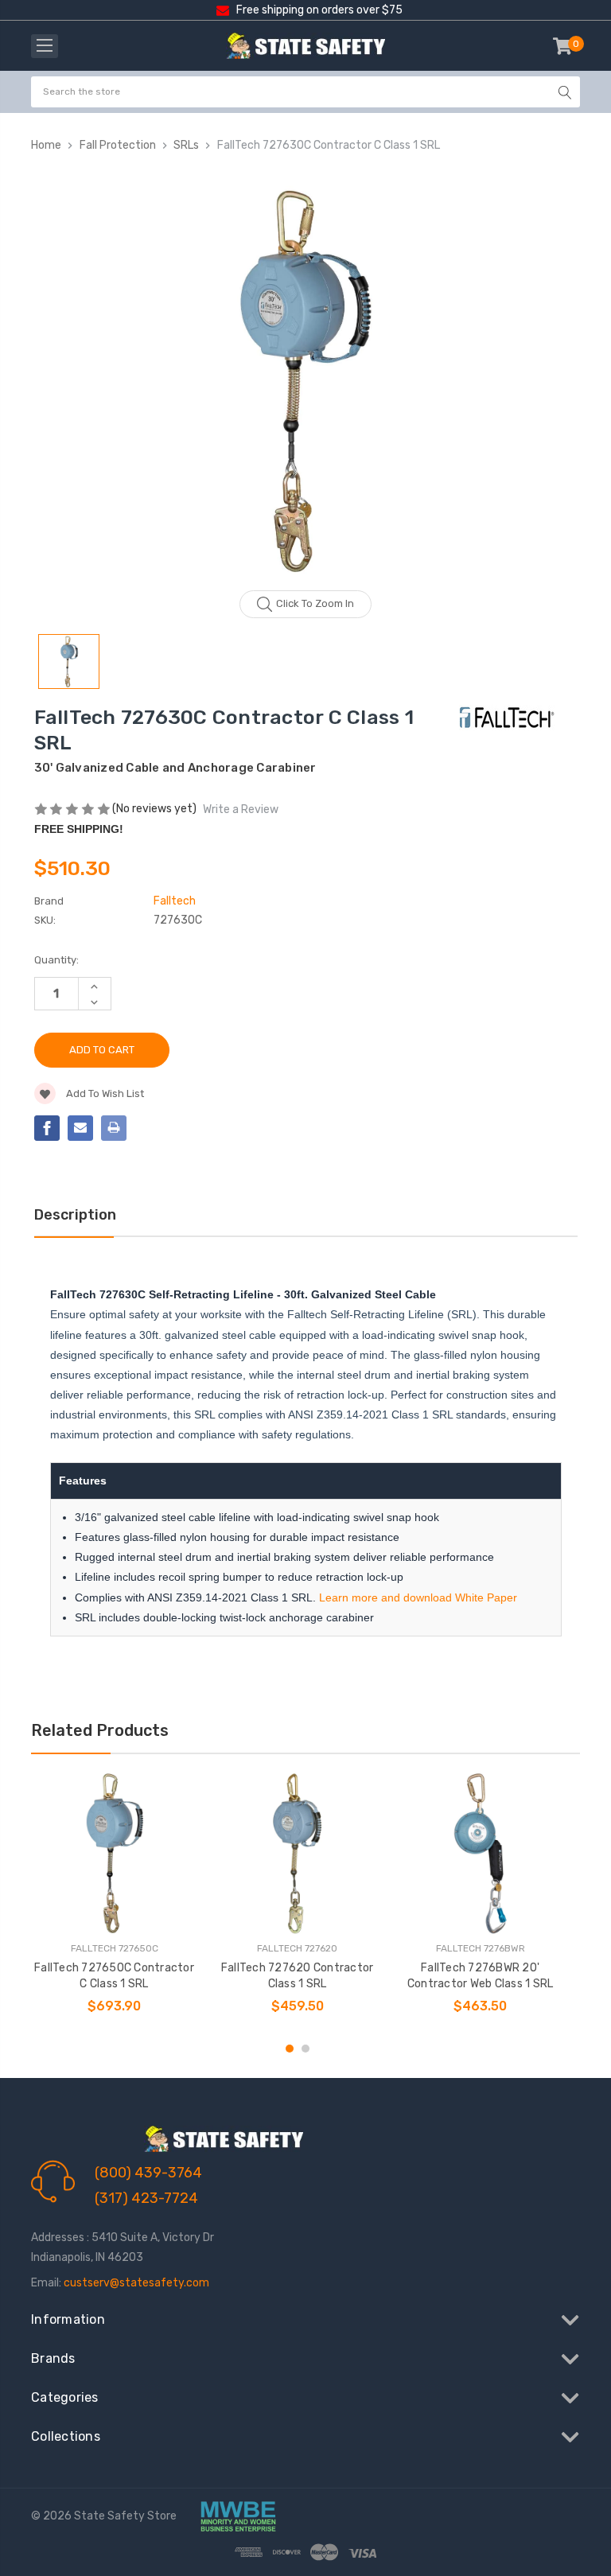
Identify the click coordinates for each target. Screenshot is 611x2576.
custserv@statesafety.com (136, 2283)
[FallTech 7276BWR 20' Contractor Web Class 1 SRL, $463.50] (480, 1853)
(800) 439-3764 (148, 2173)
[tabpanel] (115, 1900)
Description (75, 1215)
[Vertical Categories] (45, 46)
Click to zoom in (315, 603)
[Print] (114, 1128)
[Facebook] (47, 1128)
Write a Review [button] (241, 809)
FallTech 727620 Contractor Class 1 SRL (298, 1976)
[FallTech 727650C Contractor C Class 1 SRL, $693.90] (114, 1853)
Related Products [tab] (100, 1730)
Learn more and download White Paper (418, 1597)
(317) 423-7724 (146, 2198)
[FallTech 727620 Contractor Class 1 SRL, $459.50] (297, 1853)
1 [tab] (290, 2049)
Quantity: (56, 960)
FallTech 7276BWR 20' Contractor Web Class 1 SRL (481, 1976)
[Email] (80, 1128)
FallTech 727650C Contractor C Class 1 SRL (114, 1976)
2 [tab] (305, 2049)
